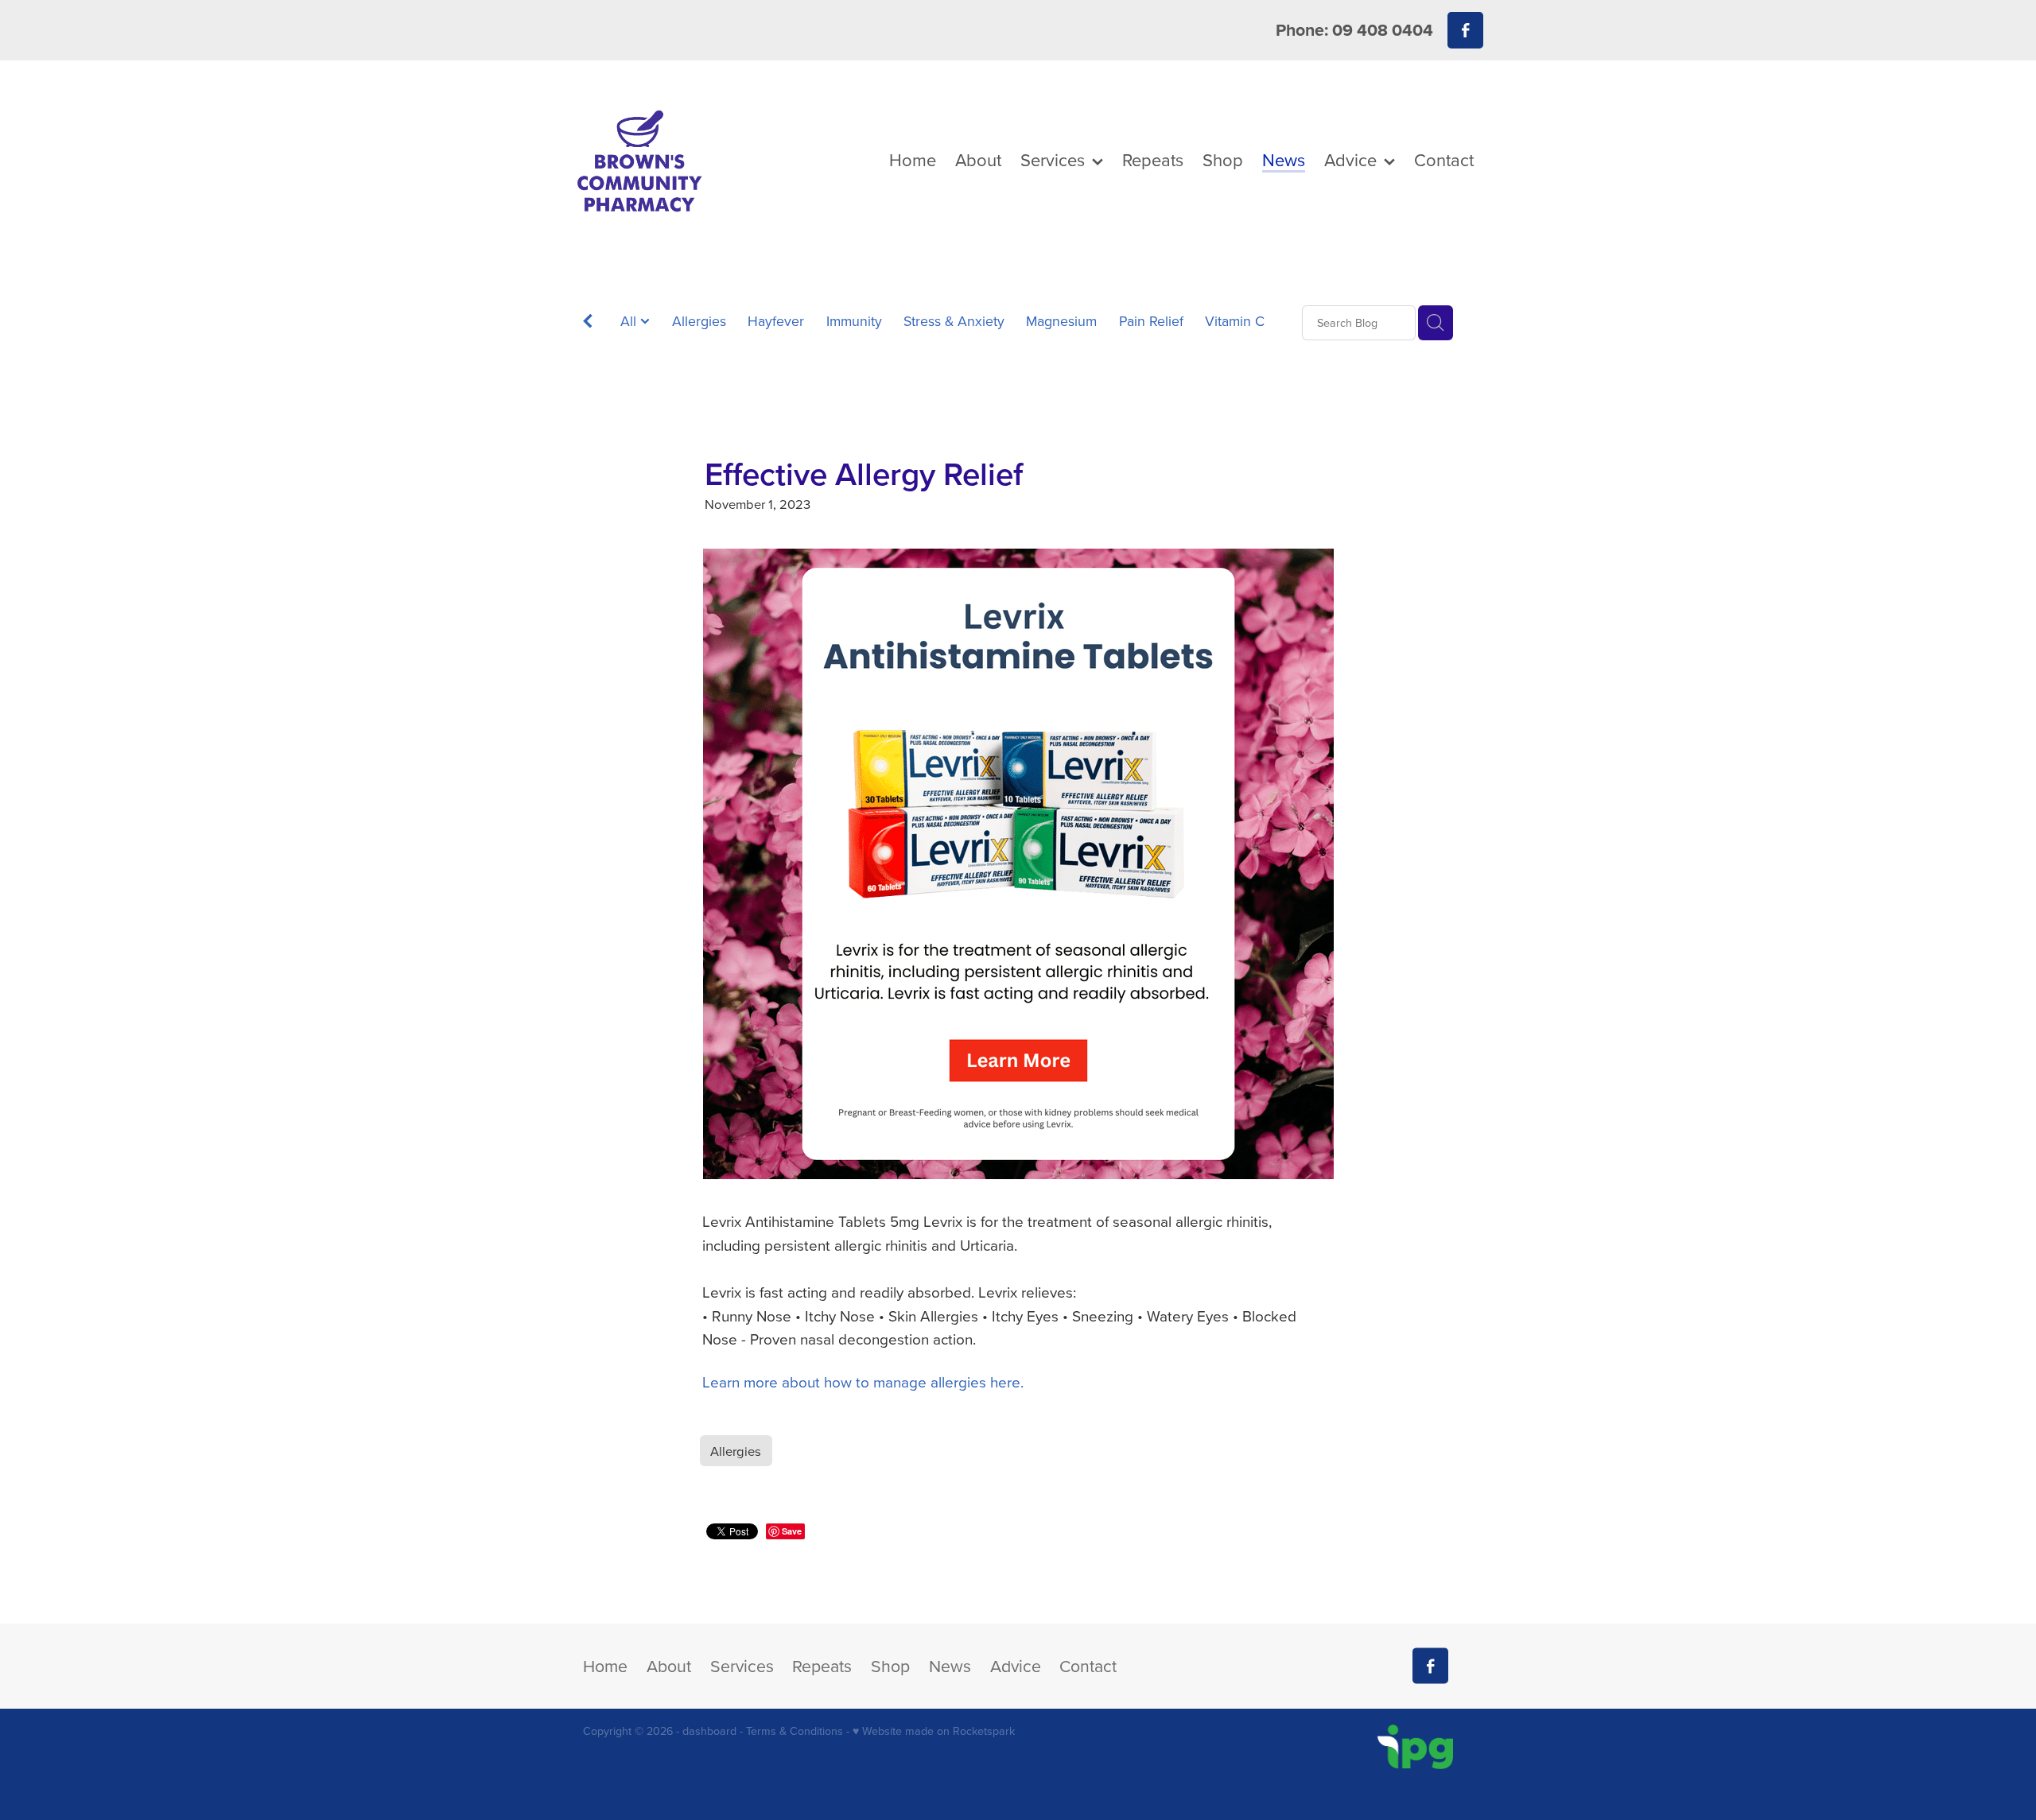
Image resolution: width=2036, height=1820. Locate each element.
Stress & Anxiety (954, 321)
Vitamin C (1235, 321)
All (630, 321)
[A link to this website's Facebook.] (1465, 30)
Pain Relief (1151, 321)
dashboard (709, 1731)
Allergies (699, 321)
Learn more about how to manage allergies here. (863, 1381)
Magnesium (1061, 321)
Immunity (854, 321)
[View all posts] (588, 324)
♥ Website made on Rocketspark (934, 1731)
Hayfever (776, 321)
